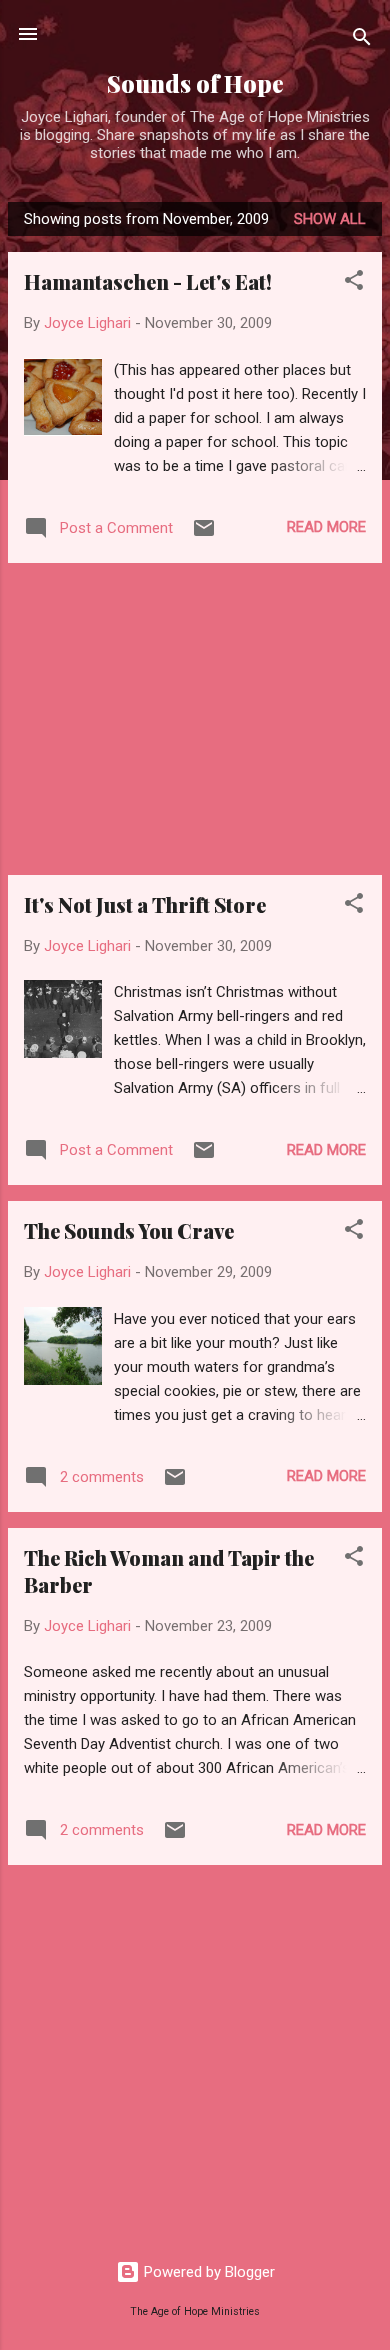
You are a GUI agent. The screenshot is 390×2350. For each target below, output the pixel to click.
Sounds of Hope (195, 83)
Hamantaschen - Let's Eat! (148, 281)
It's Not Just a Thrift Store (145, 904)
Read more (326, 527)
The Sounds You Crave (129, 1230)
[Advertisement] (195, 719)
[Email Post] (204, 535)
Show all (330, 219)
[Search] (362, 40)
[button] (354, 283)
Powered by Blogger (207, 2272)
